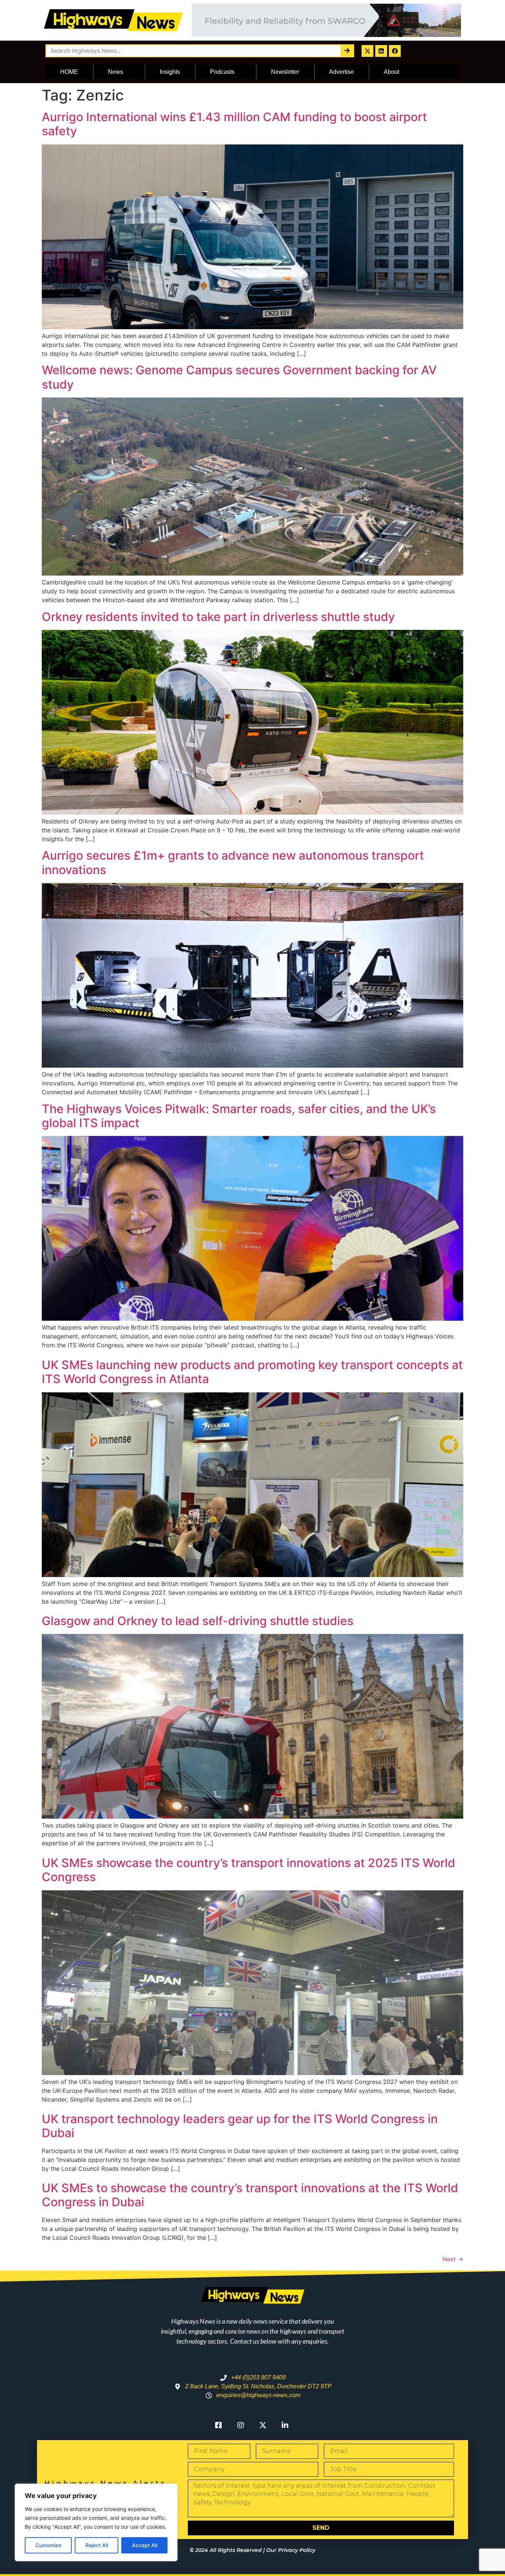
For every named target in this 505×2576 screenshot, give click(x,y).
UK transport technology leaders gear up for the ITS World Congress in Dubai (240, 2126)
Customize (48, 2545)
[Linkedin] (381, 51)
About (392, 72)
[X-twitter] (367, 51)
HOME (69, 72)
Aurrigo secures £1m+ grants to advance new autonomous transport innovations (233, 862)
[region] (96, 2522)
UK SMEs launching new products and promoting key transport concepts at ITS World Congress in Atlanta (252, 1372)
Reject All (97, 2545)
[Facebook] (395, 51)
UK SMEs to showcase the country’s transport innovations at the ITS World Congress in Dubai (250, 2195)
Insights (170, 72)
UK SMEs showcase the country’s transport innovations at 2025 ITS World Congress (248, 1870)
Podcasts (222, 72)
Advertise (341, 72)
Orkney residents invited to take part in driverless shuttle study (218, 617)
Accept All (145, 2545)
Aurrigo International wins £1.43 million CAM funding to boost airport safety (234, 124)
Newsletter (285, 72)
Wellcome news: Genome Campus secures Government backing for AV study (239, 377)
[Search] (347, 51)
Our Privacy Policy (291, 2550)
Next (453, 2259)
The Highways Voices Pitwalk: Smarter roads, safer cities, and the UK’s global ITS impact (239, 1116)
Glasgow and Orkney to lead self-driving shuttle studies (198, 1621)
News (116, 72)
